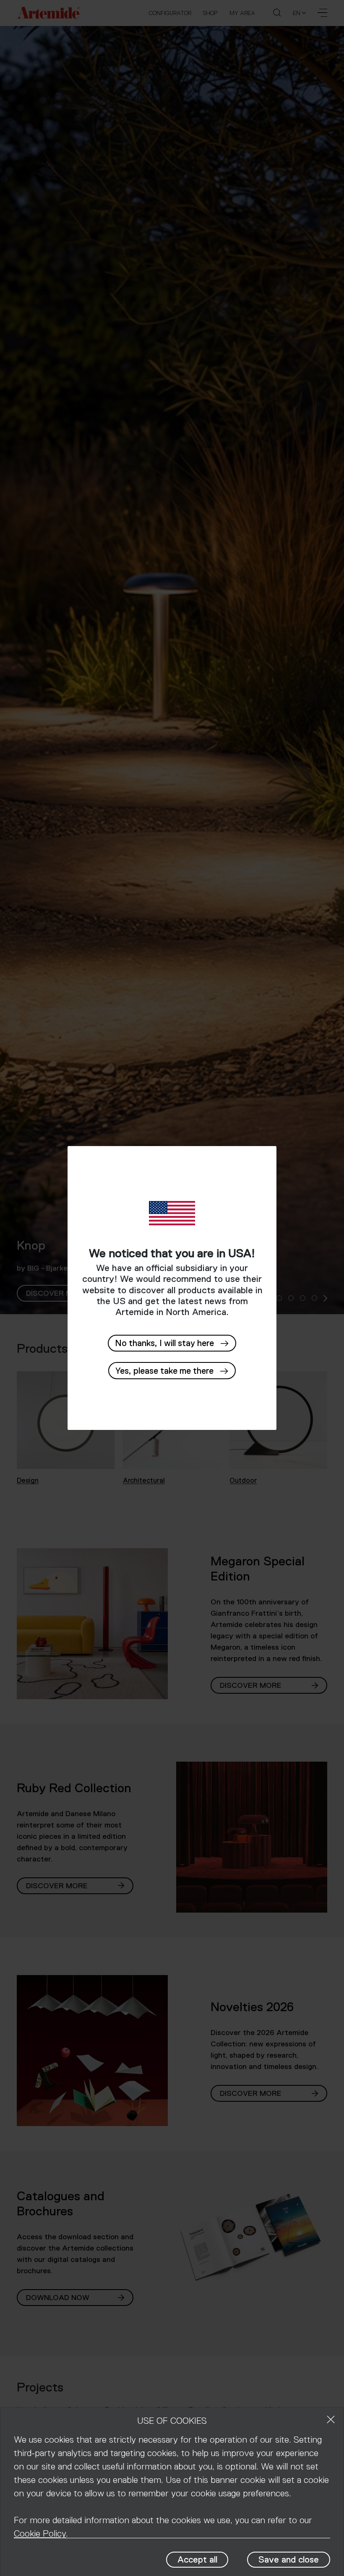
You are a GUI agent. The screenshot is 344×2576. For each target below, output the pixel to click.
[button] (172, 1371)
